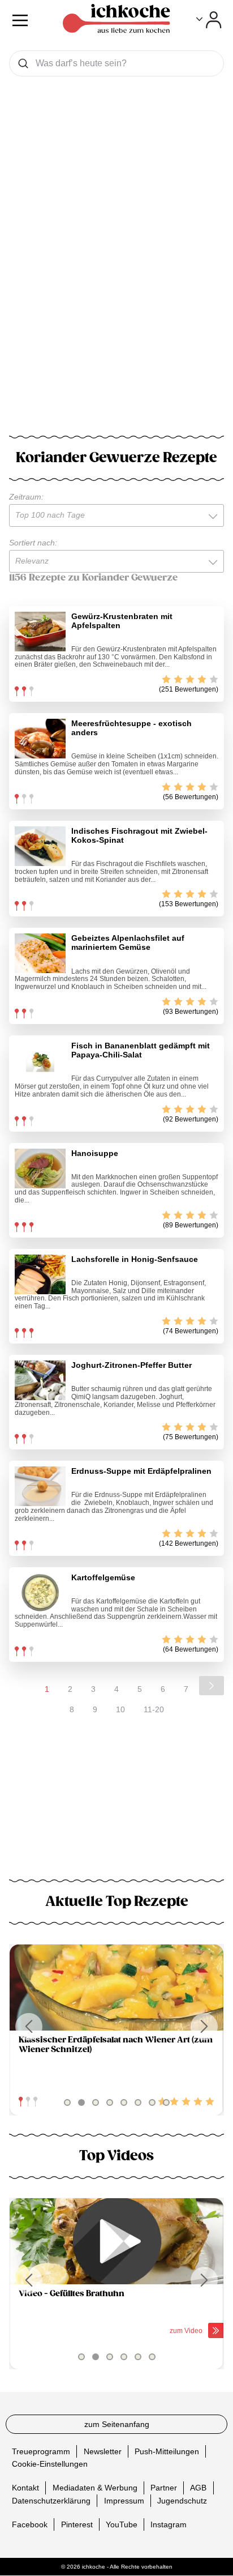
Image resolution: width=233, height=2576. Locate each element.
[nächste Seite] (212, 1686)
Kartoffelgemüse (103, 1577)
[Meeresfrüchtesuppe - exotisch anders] (40, 739)
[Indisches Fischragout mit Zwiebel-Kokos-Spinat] (40, 846)
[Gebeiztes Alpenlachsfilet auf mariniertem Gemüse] (40, 953)
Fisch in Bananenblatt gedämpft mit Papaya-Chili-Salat (141, 1050)
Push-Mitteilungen (167, 2451)
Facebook (30, 2524)
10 (120, 1709)
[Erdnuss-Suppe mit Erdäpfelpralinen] (40, 1486)
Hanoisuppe (95, 1153)
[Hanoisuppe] (40, 1168)
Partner (164, 2488)
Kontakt (25, 2488)
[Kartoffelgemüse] (40, 1593)
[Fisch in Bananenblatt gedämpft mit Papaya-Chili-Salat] (40, 1061)
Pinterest (77, 2524)
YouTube (122, 2524)
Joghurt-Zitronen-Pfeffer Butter (131, 1365)
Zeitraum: (26, 497)
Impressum (124, 2501)
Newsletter (103, 2451)
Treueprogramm (41, 2451)
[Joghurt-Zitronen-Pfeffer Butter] (40, 1380)
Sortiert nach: (33, 543)
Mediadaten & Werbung (95, 2488)
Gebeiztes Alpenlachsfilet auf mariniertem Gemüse (128, 942)
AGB (198, 2488)
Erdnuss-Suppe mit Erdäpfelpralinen (141, 1471)
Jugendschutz (182, 2501)
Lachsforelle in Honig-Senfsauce (135, 1259)
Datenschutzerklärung (51, 2501)
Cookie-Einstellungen (50, 2464)
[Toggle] (209, 20)
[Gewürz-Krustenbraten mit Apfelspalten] (40, 632)
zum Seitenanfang (117, 2424)
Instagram (169, 2524)
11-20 (154, 1709)
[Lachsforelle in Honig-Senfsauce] (40, 1274)
